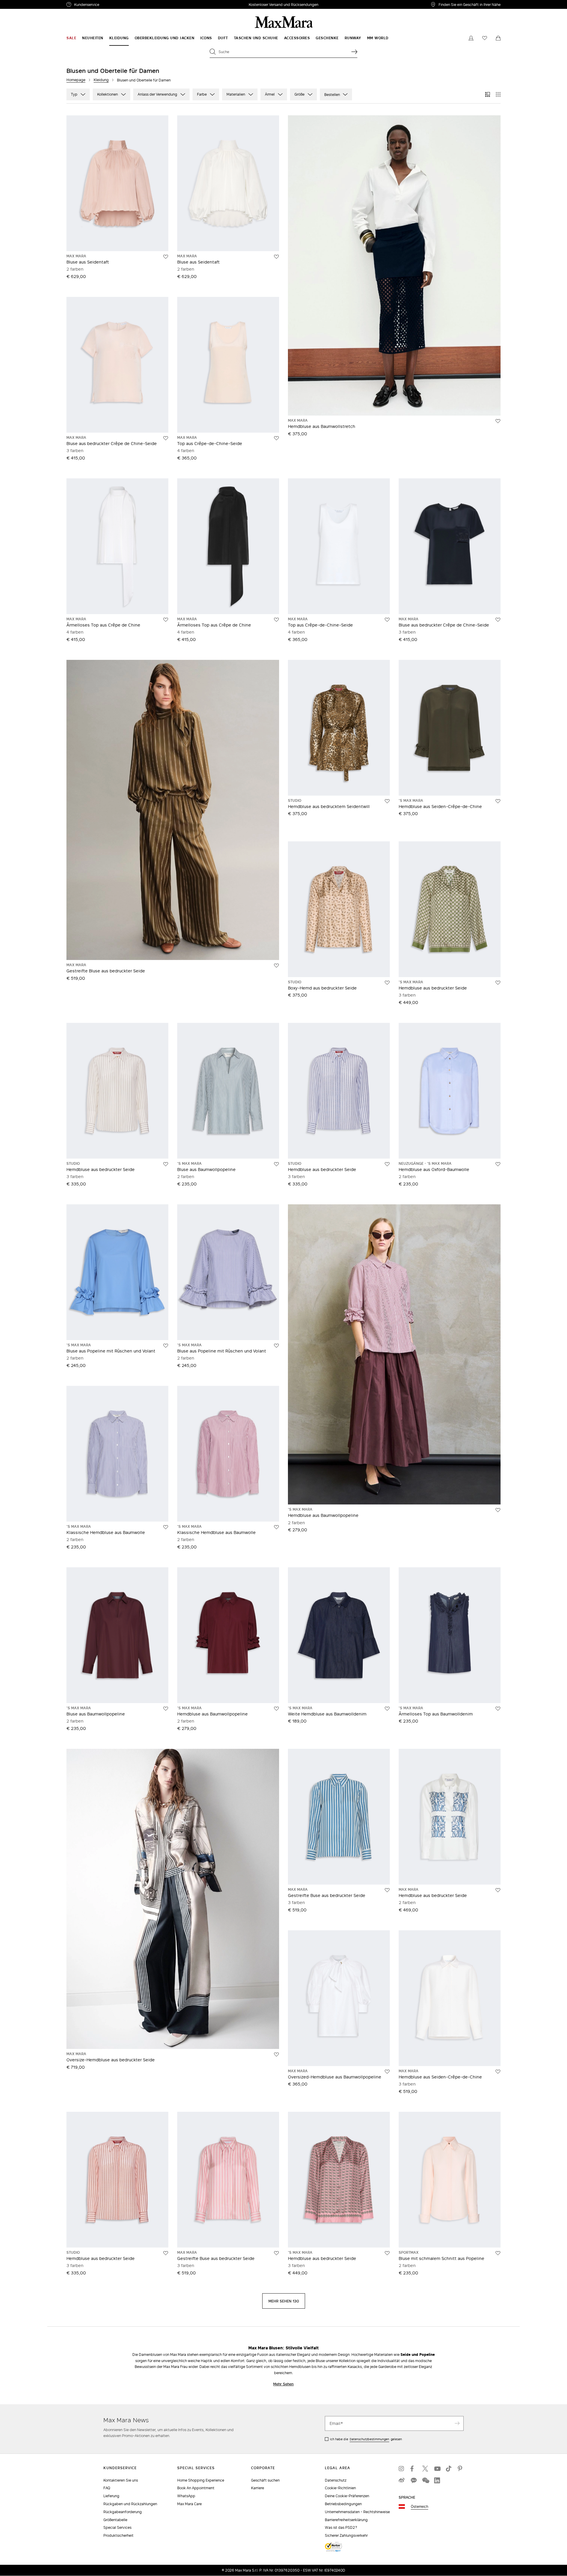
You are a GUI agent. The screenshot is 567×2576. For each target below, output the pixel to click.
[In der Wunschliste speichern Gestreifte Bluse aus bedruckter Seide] (276, 966)
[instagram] (402, 2469)
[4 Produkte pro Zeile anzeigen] (498, 94)
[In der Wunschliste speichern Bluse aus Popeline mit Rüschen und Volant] (166, 1346)
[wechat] (425, 2480)
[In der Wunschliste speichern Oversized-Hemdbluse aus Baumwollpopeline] (387, 2072)
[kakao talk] (413, 2480)
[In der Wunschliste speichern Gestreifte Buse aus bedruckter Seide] (387, 1890)
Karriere (258, 2488)
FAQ (107, 2488)
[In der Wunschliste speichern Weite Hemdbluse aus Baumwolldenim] (387, 1709)
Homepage (76, 80)
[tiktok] (449, 2469)
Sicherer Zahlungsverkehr (346, 2535)
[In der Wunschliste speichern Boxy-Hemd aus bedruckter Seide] (387, 983)
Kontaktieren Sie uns (121, 2480)
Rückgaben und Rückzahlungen (130, 2504)
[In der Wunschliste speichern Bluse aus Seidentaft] (166, 257)
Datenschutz (336, 2480)
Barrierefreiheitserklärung (346, 2520)
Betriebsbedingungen (343, 2504)
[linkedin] (437, 2480)
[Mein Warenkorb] (498, 38)
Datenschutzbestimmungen (369, 2439)
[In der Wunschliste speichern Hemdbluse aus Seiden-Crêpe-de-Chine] (498, 801)
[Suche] (354, 52)
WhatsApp (186, 2496)
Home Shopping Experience (201, 2480)
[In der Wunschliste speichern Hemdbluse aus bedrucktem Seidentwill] (387, 801)
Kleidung (101, 80)
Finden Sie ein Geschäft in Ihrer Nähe (470, 4)
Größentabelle (115, 2520)
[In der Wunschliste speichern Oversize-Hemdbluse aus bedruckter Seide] (276, 2055)
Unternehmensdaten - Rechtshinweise (357, 2512)
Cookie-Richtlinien (340, 2488)
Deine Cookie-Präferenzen (347, 2496)
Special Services (117, 2527)
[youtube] (437, 2469)
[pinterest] (461, 2469)
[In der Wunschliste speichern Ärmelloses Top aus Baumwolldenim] (498, 1709)
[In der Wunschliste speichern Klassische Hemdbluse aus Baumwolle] (166, 1527)
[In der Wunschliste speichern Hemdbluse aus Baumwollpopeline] (498, 1510)
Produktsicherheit (118, 2535)
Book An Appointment (196, 2488)
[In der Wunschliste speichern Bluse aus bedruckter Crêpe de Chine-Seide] (166, 438)
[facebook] (413, 2469)
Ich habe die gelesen (366, 2439)
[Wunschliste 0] (485, 38)
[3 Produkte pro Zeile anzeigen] (488, 94)
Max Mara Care (189, 2504)
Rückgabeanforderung (123, 2512)
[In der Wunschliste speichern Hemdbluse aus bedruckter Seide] (498, 983)
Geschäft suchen (265, 2480)
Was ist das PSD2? (341, 2527)
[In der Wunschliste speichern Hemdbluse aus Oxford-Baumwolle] (498, 1164)
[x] (425, 2469)
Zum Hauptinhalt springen (27, 3)
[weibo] (402, 2480)
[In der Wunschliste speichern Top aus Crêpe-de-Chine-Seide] (276, 438)
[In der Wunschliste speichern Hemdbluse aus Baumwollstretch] (498, 421)
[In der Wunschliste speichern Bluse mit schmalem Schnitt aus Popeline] (498, 2253)
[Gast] (471, 38)
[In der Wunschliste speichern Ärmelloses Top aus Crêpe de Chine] (166, 620)
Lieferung (111, 2496)
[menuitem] (71, 38)
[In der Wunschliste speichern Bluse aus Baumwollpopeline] (276, 1164)
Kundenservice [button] (114, 5)
